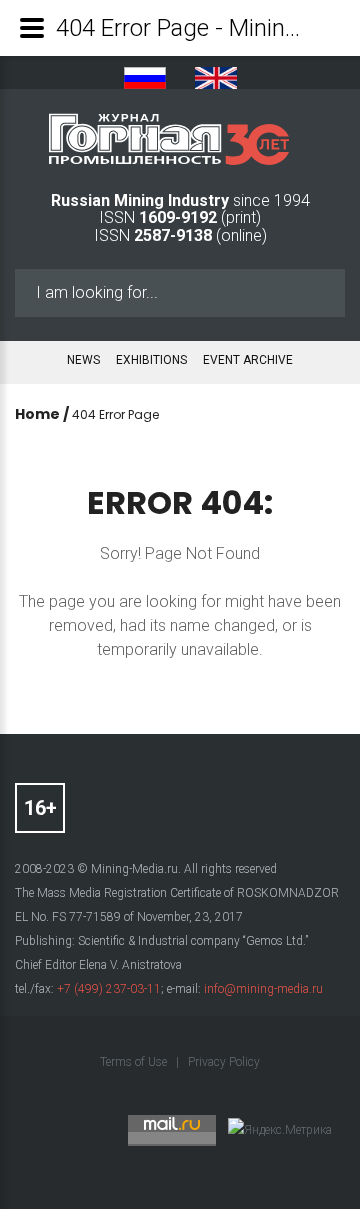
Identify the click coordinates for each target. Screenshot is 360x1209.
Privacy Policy (224, 1062)
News (83, 360)
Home (37, 414)
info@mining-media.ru (263, 989)
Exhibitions (151, 360)
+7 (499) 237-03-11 (109, 989)
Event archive (248, 360)
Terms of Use (135, 1062)
